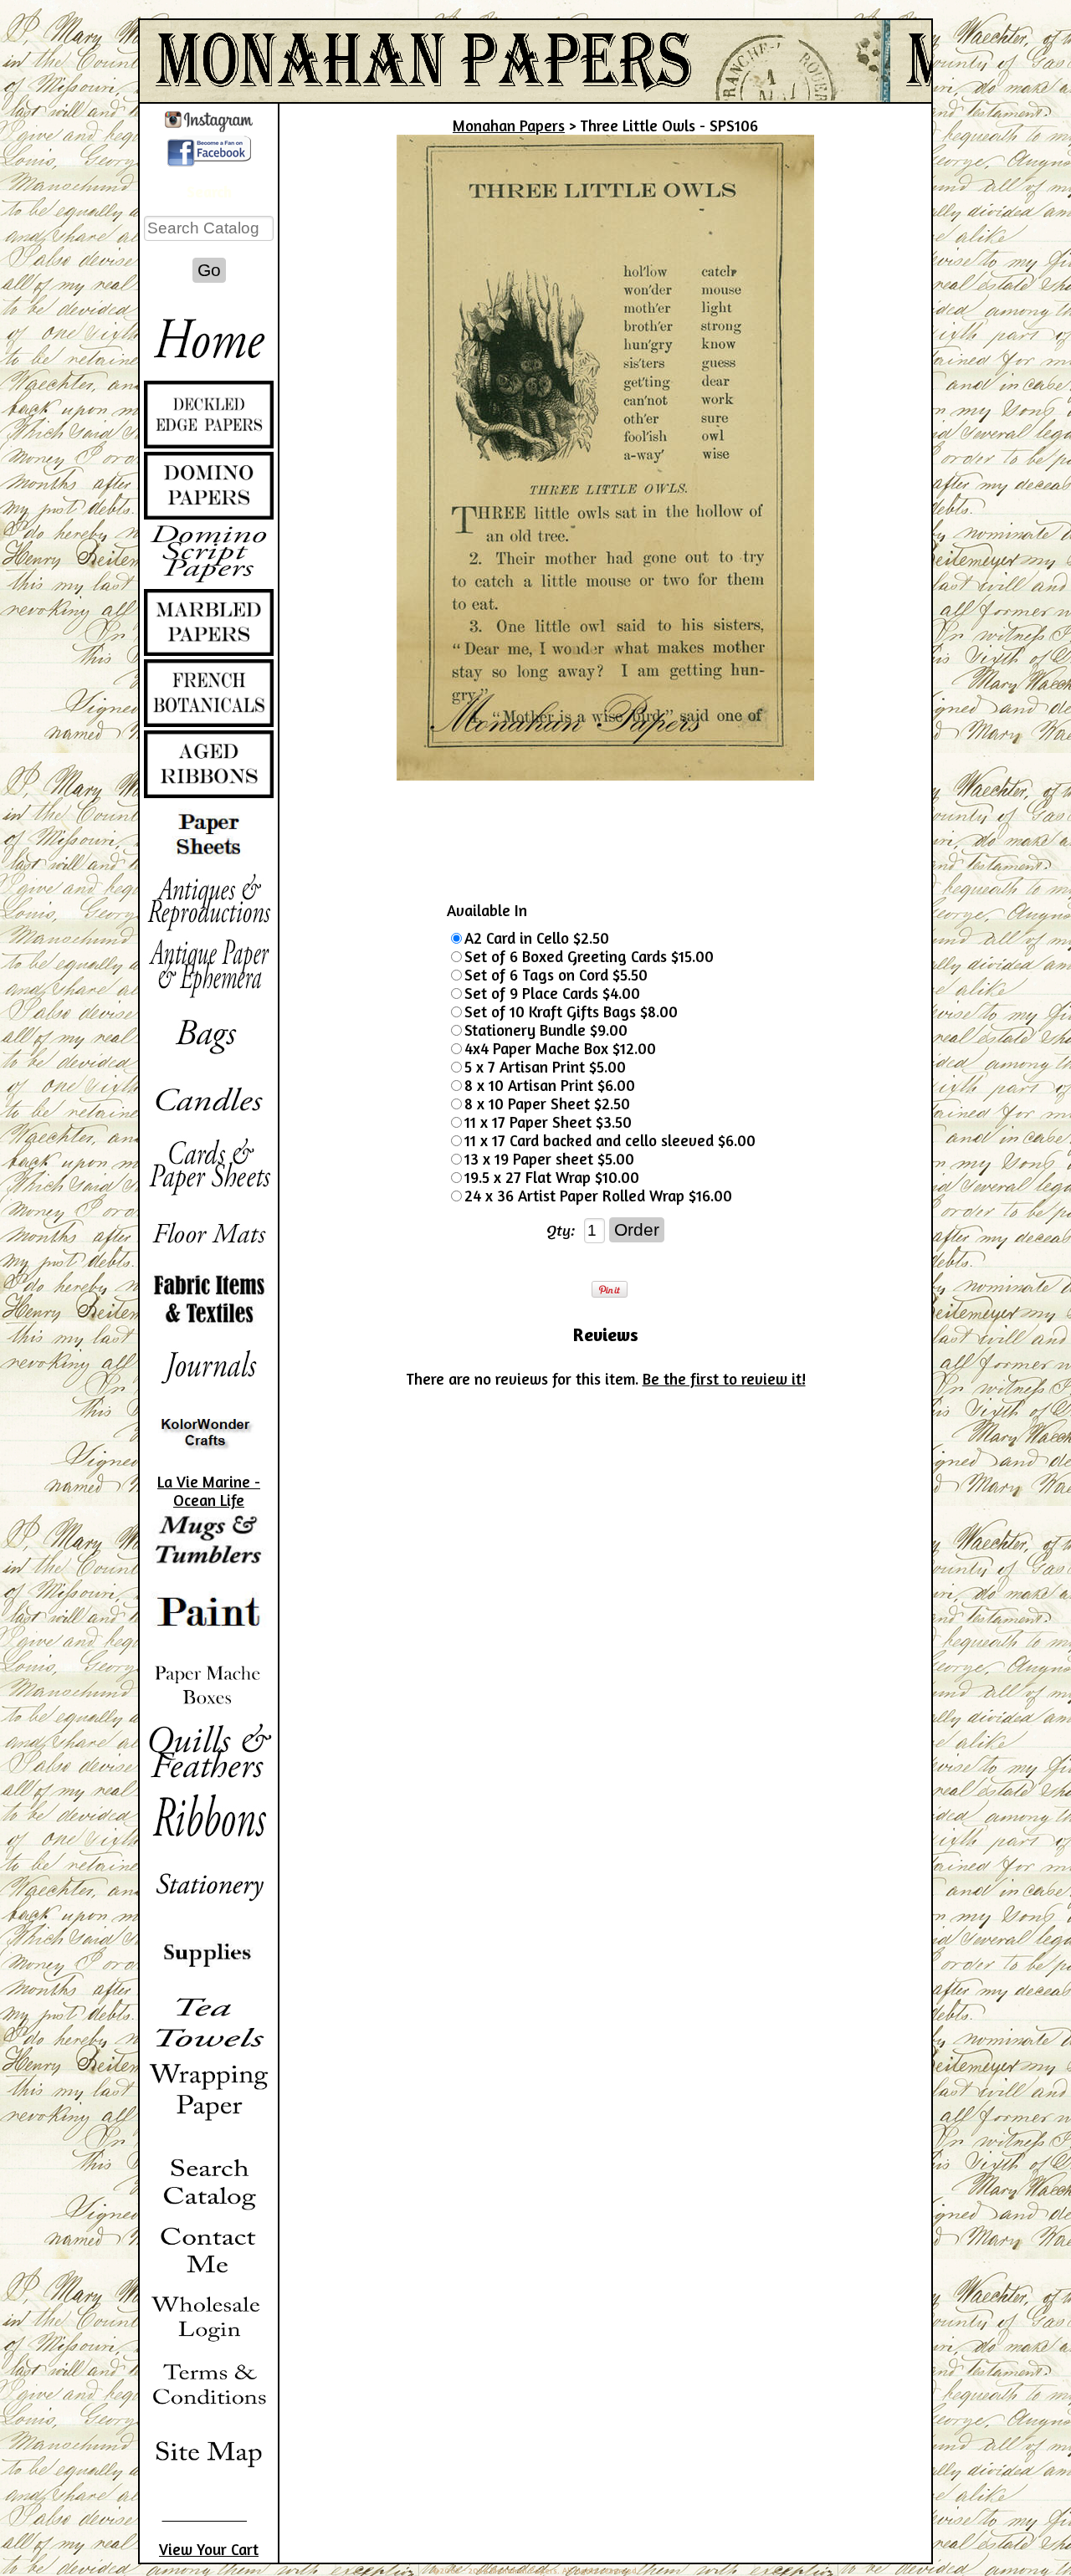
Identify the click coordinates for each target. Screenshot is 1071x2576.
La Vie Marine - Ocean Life (209, 1491)
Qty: (561, 1230)
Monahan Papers (509, 125)
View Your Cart (209, 2549)
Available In (487, 910)
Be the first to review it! (724, 1379)
